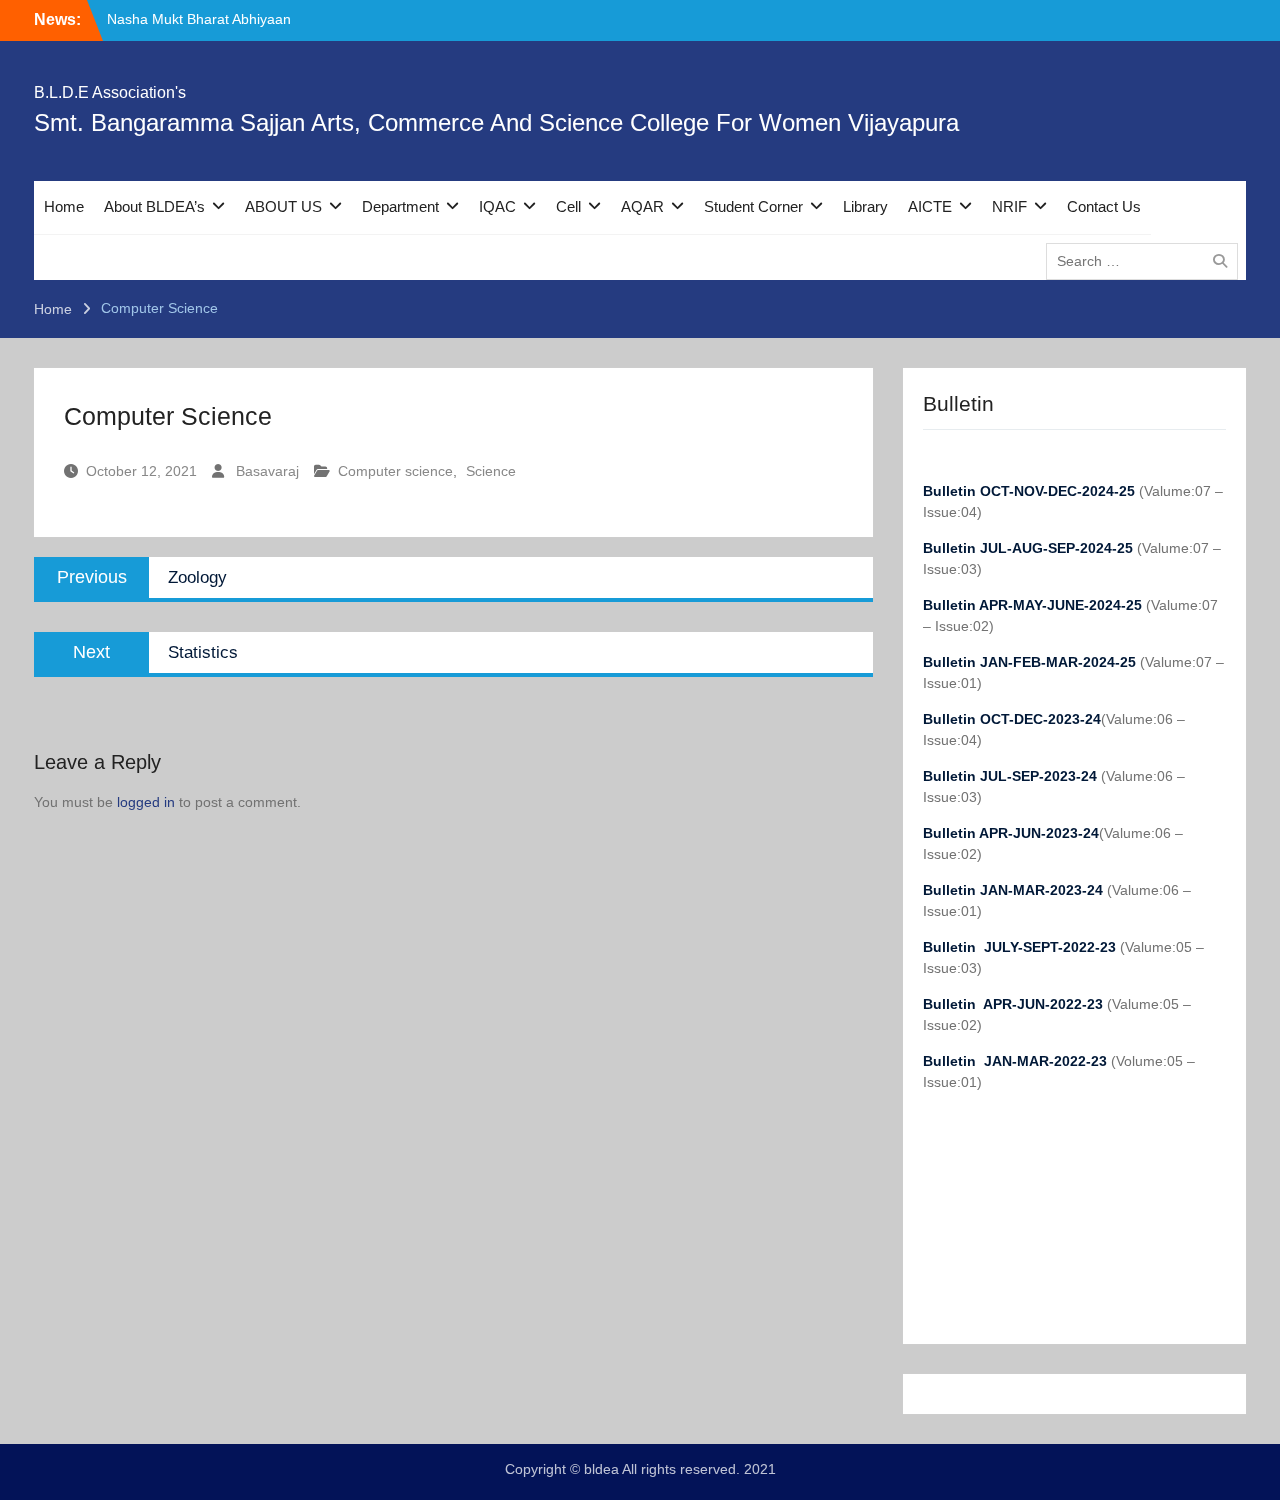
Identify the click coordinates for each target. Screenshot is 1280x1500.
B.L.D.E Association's (110, 92)
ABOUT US (283, 206)
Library (865, 206)
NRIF (1009, 206)
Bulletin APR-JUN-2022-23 (1015, 1004)
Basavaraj (267, 471)
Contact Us (1104, 206)
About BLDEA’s (154, 206)
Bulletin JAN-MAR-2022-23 (1017, 1061)
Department (400, 206)
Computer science (395, 471)
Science (491, 471)
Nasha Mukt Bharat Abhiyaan (199, 19)
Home (64, 206)
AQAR (642, 206)
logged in (146, 802)
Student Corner (753, 206)
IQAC (497, 206)
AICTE (930, 206)
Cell (568, 206)
